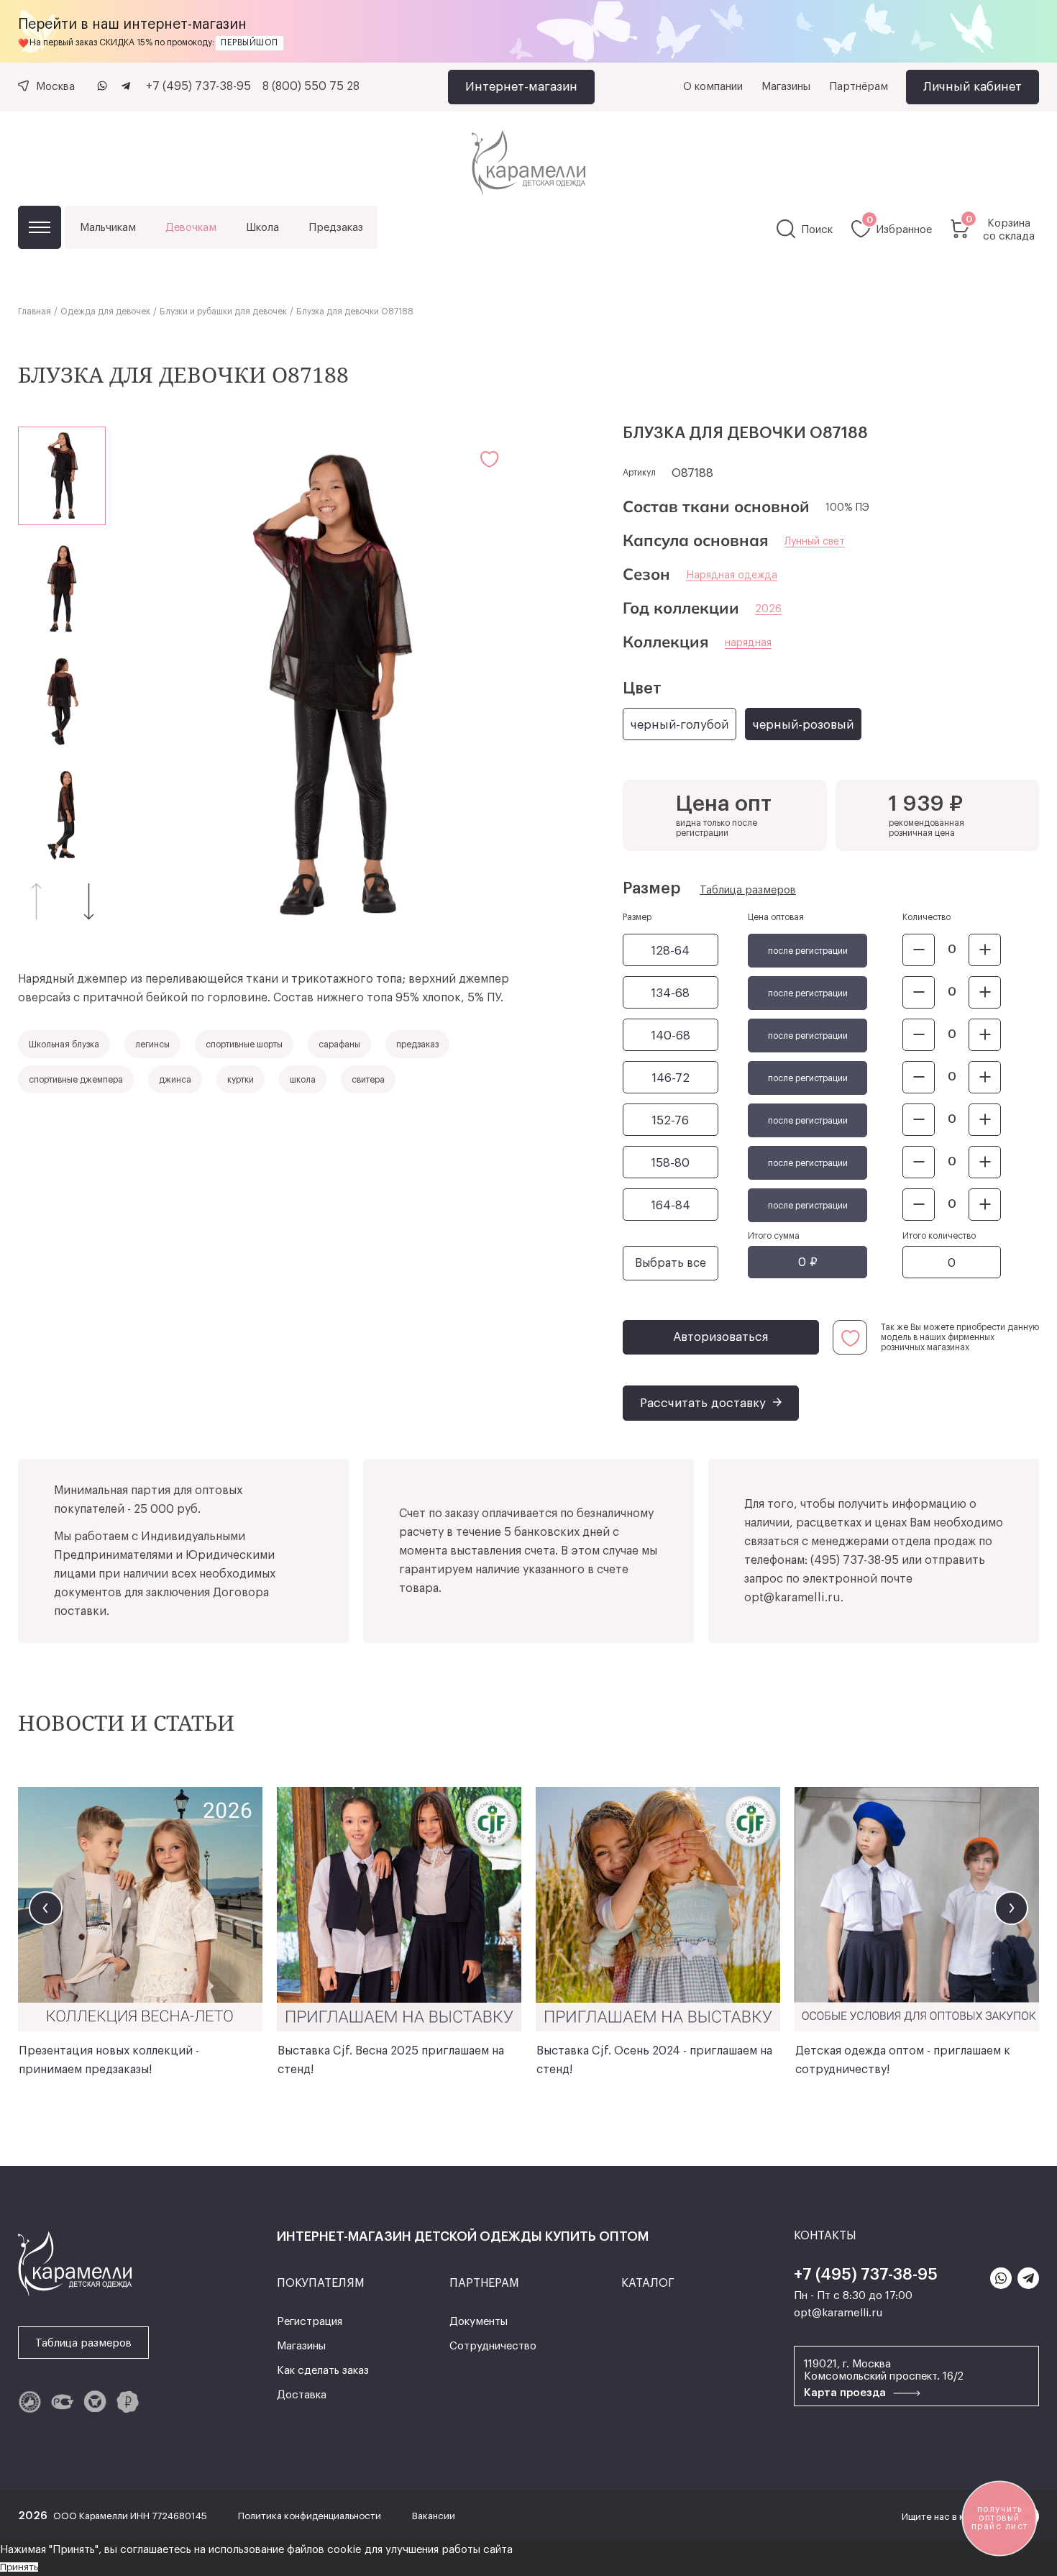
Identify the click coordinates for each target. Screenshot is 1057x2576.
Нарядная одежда (732, 575)
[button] (89, 901)
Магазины (786, 87)
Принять (19, 2567)
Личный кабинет (973, 87)
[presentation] (46, 1908)
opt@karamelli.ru (792, 1598)
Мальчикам (108, 228)
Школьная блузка (64, 1044)
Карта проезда (846, 2393)
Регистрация (310, 2322)
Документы (479, 2322)
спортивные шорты (244, 1044)
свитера (368, 1080)
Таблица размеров (748, 890)
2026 (768, 609)
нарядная (748, 643)
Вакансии (434, 2516)
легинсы (152, 1044)
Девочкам (191, 228)
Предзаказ (336, 228)
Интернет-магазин (521, 87)
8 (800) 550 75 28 (311, 86)
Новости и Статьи (126, 1722)
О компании (713, 87)
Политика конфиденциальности (311, 2516)
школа (303, 1080)
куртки (241, 1080)
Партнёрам (859, 87)
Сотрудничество (493, 2346)
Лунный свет (815, 542)
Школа (262, 228)
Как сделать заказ (323, 2371)
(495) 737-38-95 (855, 1560)
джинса (175, 1080)
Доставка (302, 2395)
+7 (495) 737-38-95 (198, 86)
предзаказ (417, 1044)
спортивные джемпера (76, 1080)
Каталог (40, 227)
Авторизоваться (721, 1337)
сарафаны (339, 1044)
